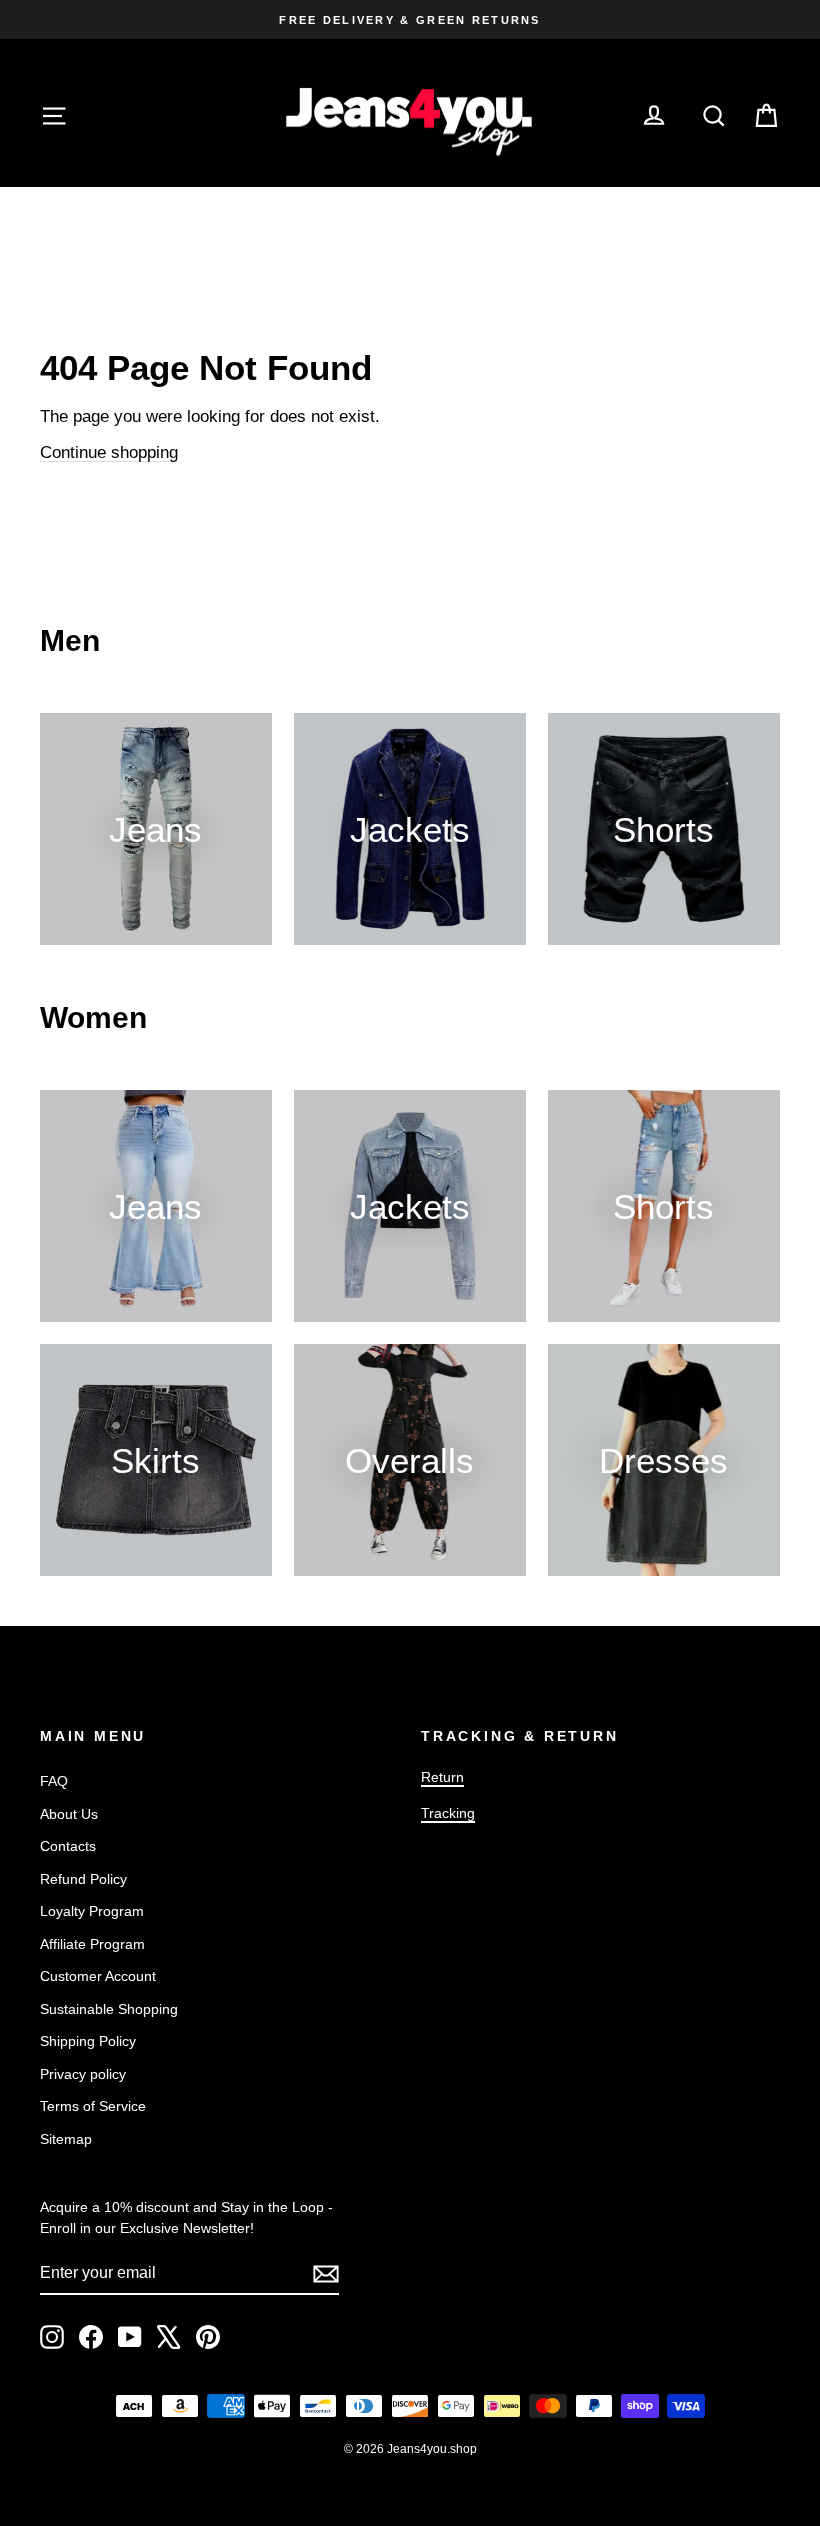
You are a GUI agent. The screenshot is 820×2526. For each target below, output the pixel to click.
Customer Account (98, 1976)
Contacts (68, 1846)
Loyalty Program (92, 1911)
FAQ (54, 1781)
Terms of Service (93, 2106)
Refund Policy (83, 1879)
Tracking (448, 1813)
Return (442, 1777)
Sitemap (66, 2139)
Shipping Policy (88, 2041)
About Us (69, 1814)
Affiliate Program (92, 1944)
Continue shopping (109, 452)
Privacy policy (83, 2074)
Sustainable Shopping (109, 2009)
